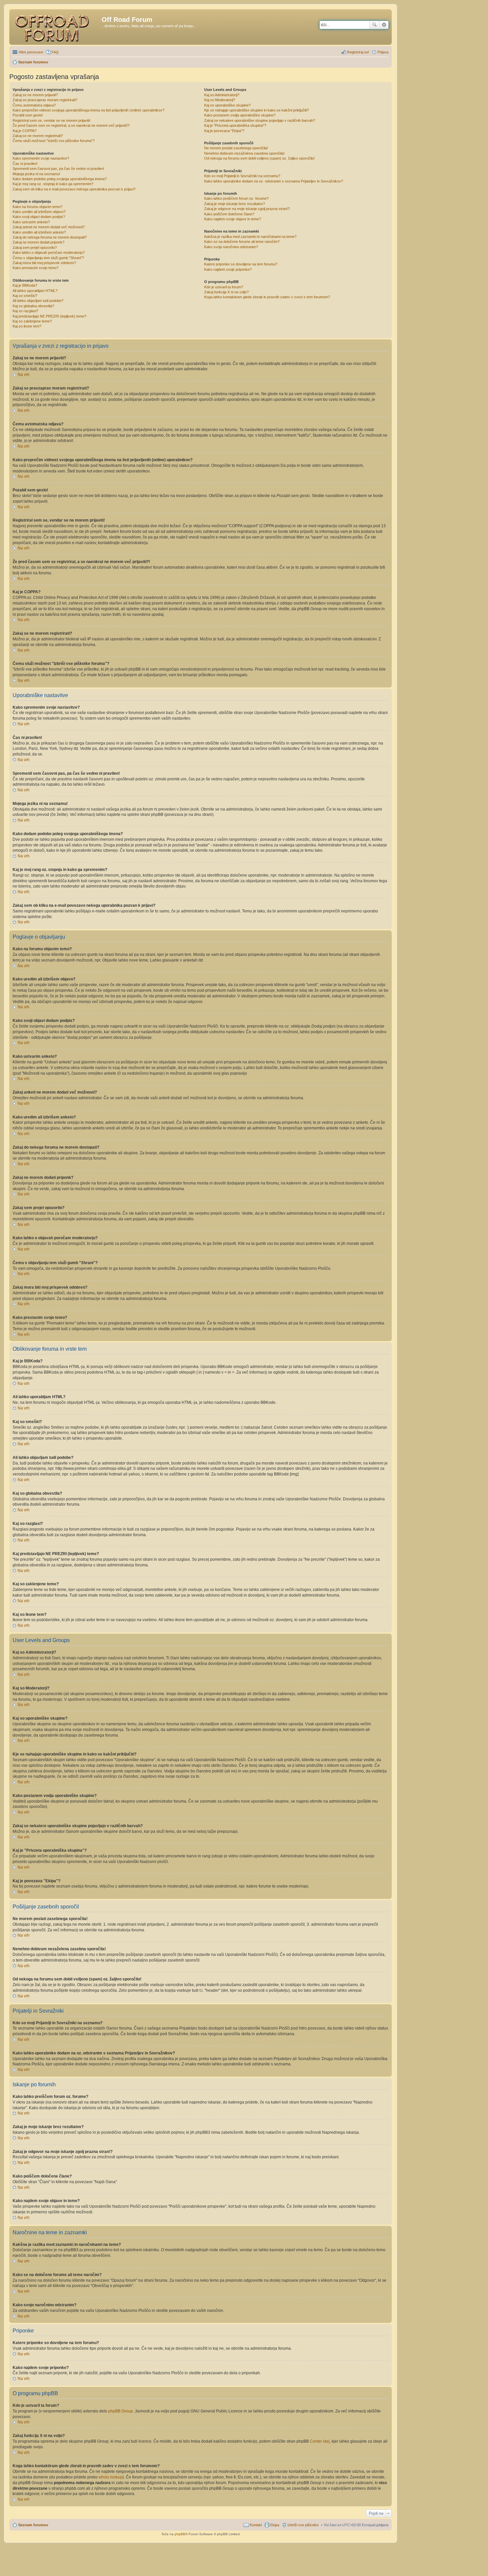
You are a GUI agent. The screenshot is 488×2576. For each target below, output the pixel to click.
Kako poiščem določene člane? (229, 214)
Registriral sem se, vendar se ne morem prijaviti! (51, 120)
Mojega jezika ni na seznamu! (36, 174)
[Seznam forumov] (56, 27)
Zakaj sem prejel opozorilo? (35, 248)
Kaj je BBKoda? (25, 285)
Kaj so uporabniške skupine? (227, 105)
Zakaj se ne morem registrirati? (38, 136)
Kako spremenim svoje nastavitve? (41, 158)
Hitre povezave (31, 52)
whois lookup (111, 2477)
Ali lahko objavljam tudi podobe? (38, 301)
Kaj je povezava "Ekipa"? (224, 131)
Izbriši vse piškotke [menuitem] (303, 2525)
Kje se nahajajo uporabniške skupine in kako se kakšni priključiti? (256, 110)
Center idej (320, 2441)
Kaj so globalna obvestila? (33, 306)
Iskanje (374, 25)
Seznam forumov (33, 2525)
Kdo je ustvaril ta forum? (224, 287)
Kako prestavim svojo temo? (36, 268)
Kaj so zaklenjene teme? (32, 321)
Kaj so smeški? (25, 296)
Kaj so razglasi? (25, 311)
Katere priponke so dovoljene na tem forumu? (241, 264)
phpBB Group (121, 2411)
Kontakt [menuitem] (256, 2525)
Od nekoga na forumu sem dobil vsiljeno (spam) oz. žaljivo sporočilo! (259, 158)
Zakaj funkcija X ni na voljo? (226, 292)
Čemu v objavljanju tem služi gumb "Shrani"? (48, 258)
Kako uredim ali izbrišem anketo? (39, 232)
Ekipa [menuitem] (275, 2525)
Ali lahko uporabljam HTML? (35, 291)
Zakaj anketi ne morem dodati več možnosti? (49, 227)
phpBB (180, 2534)
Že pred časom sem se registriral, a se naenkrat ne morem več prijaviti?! (71, 125)
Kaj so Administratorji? (222, 95)
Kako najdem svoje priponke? (228, 269)
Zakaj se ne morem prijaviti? (35, 95)
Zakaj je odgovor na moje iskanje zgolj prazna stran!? (247, 209)
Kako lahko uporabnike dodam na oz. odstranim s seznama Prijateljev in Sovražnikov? (274, 181)
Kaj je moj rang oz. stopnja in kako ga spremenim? (53, 184)
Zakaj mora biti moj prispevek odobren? (44, 263)
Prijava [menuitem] (383, 52)
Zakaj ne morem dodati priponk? (39, 242)
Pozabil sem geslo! (28, 115)
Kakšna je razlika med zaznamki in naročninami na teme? (250, 237)
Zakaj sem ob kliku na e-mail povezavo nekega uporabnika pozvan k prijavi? (74, 189)
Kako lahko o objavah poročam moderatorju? (49, 252)
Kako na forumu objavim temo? (38, 207)
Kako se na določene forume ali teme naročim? (242, 242)
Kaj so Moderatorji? (220, 100)
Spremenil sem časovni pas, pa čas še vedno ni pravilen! (58, 169)
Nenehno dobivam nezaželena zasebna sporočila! (244, 153)
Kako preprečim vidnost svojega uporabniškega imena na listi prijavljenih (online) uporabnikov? (88, 110)
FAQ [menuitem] (55, 52)
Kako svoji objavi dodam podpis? (39, 217)
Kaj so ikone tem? (27, 326)
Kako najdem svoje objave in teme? (233, 219)
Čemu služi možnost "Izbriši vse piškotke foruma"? (54, 141)
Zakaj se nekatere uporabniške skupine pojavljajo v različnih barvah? (260, 120)
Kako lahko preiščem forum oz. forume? (236, 198)
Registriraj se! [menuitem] (358, 52)
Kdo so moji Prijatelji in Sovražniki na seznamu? (242, 176)
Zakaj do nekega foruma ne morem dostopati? (50, 237)
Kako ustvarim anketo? (31, 222)
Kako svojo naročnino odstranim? (231, 247)
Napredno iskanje (384, 25)
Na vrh (24, 375)
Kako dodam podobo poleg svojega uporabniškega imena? (60, 179)
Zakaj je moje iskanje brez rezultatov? (235, 204)
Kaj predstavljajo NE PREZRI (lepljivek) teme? (49, 316)
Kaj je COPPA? (25, 131)
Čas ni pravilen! (25, 164)
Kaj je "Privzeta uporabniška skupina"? (235, 125)
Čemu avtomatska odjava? (34, 105)
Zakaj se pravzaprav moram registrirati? (45, 100)
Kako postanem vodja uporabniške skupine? (240, 115)
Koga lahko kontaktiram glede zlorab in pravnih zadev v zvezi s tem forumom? (267, 297)
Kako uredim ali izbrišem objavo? (39, 212)
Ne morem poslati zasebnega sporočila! (236, 148)
